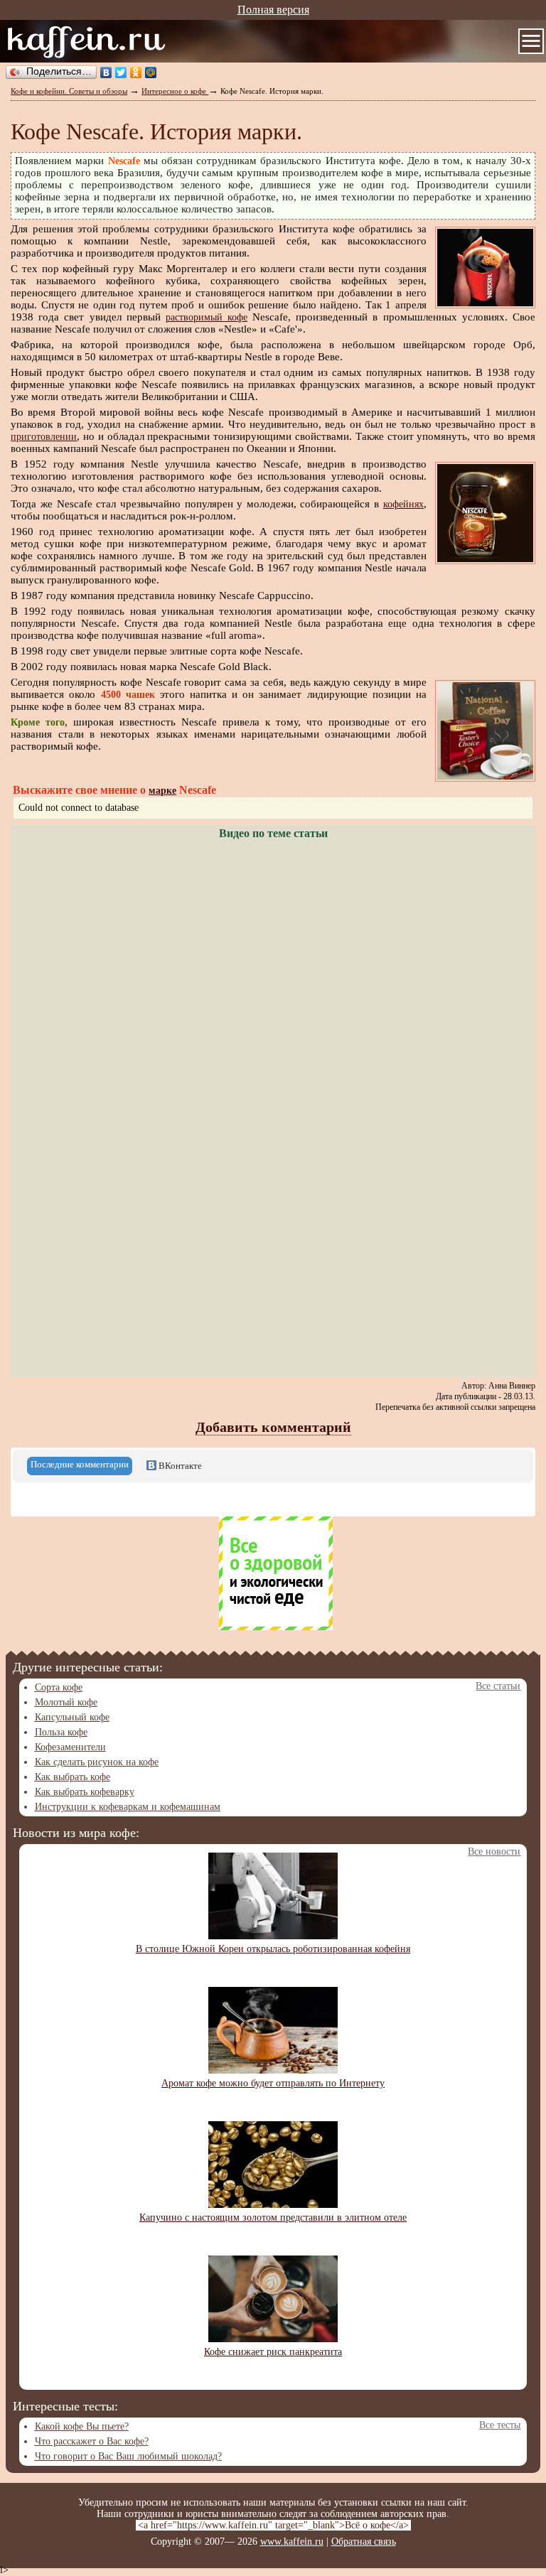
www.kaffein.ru (292, 2542)
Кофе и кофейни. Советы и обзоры (69, 91)
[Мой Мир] (151, 72)
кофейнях (403, 504)
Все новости (494, 1852)
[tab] (80, 1466)
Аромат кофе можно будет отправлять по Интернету (273, 2083)
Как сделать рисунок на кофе (97, 1762)
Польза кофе (61, 1732)
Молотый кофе (66, 1702)
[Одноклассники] (136, 72)
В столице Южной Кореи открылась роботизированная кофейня (273, 1949)
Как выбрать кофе (73, 1777)
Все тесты (500, 2425)
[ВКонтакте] (106, 72)
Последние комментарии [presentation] (80, 1464)
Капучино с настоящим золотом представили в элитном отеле (273, 2217)
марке (162, 791)
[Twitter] (121, 72)
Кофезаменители (70, 1747)
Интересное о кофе (175, 91)
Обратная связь (364, 2542)
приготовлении (44, 437)
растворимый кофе (207, 317)
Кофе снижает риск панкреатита (273, 2352)
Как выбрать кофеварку (85, 1792)
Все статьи (498, 1686)
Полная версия (273, 10)
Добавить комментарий (273, 1427)
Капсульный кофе (72, 1717)
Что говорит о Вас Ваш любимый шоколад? (128, 2456)
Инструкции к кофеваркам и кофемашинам (128, 1807)
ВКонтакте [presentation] (179, 1466)
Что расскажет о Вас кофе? (92, 2441)
